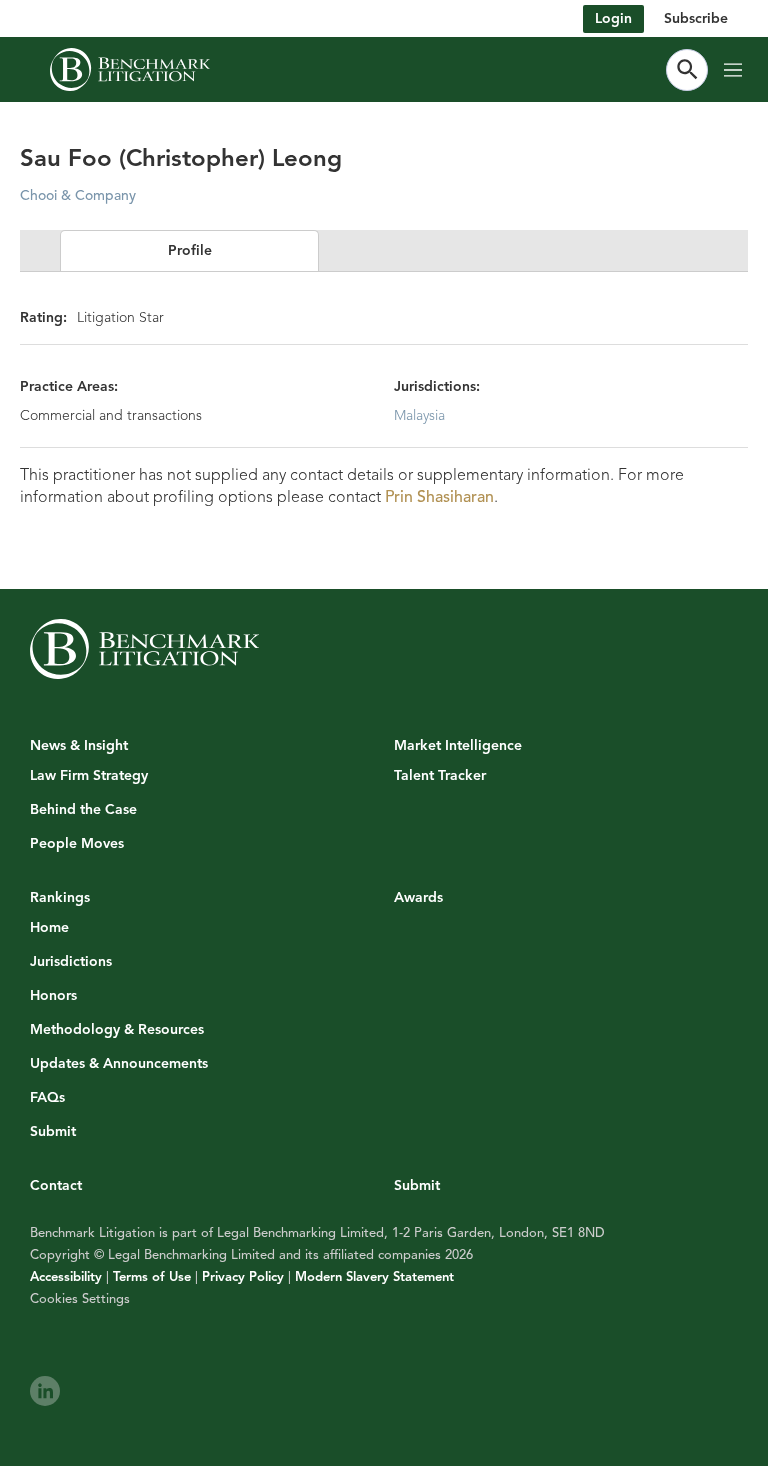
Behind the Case (83, 810)
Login (613, 18)
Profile (190, 250)
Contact (56, 1185)
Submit (53, 1132)
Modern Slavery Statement (374, 1277)
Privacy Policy (243, 1277)
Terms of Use (152, 1277)
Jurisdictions (71, 962)
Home (49, 928)
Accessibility (66, 1277)
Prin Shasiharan (439, 497)
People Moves (77, 844)
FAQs (47, 1098)
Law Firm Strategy (89, 776)
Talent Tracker (440, 776)
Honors (53, 996)
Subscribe (696, 18)
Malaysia (419, 415)
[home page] (130, 69)
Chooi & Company (78, 195)
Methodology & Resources (117, 1030)
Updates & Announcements (119, 1064)
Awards (418, 897)
